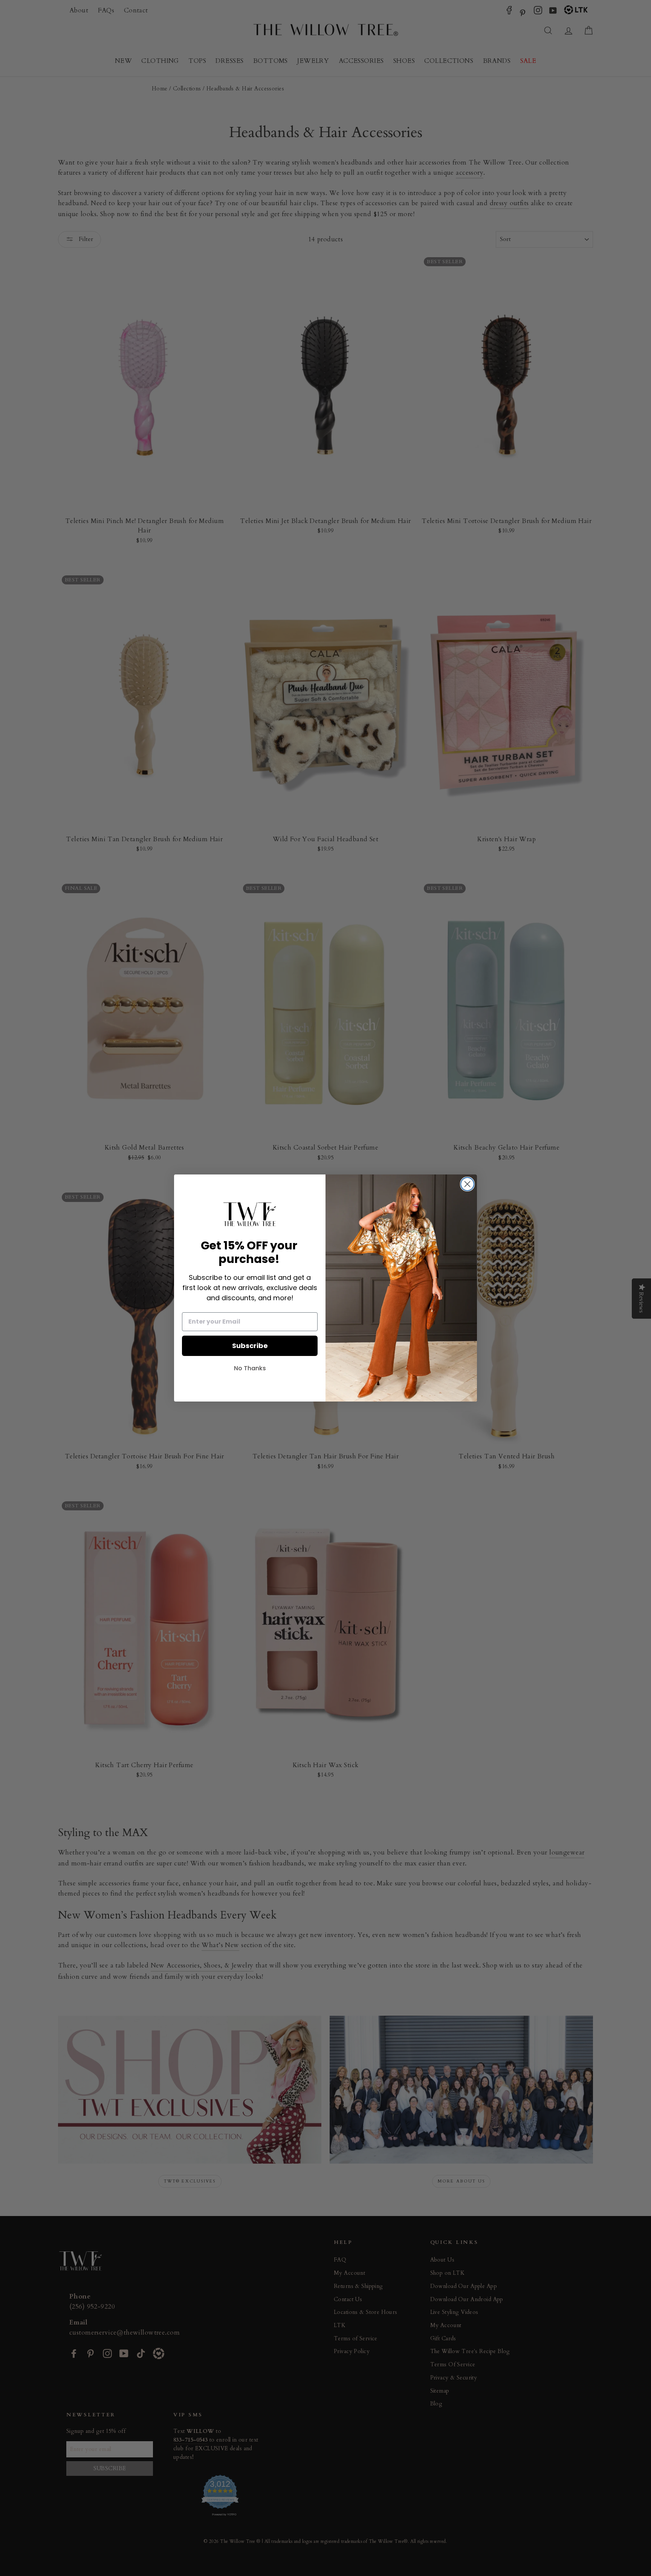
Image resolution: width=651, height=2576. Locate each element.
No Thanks (250, 1368)
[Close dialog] (467, 1184)
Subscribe (250, 1346)
